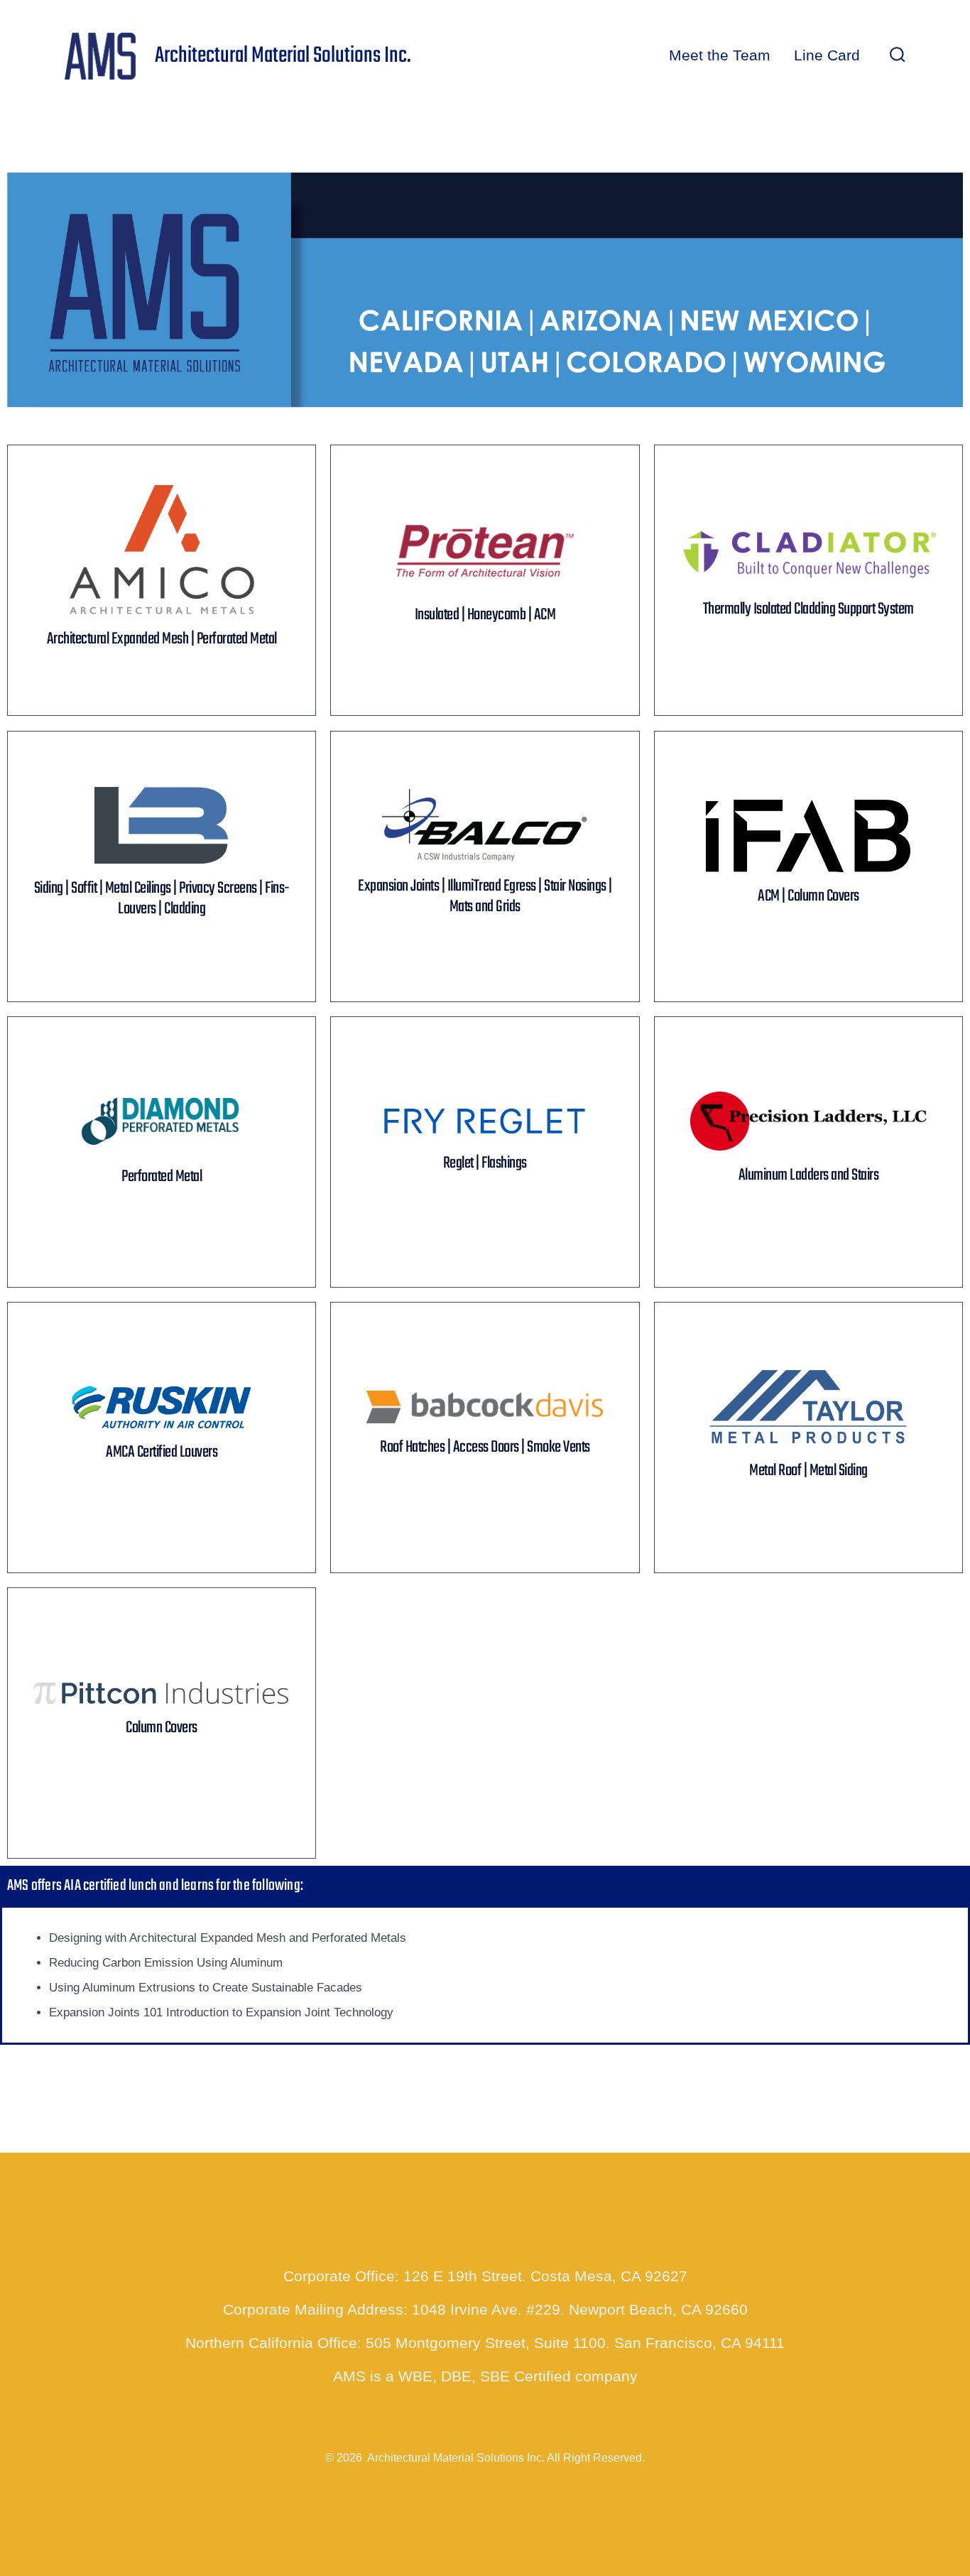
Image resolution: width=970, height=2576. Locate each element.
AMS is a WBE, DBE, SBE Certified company (485, 2376)
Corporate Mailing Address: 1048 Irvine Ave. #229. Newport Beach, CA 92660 (485, 2309)
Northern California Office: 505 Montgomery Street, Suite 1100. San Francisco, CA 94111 (485, 2343)
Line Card (827, 55)
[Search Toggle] (898, 56)
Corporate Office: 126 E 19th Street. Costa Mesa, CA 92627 (485, 2276)
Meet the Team (720, 55)
